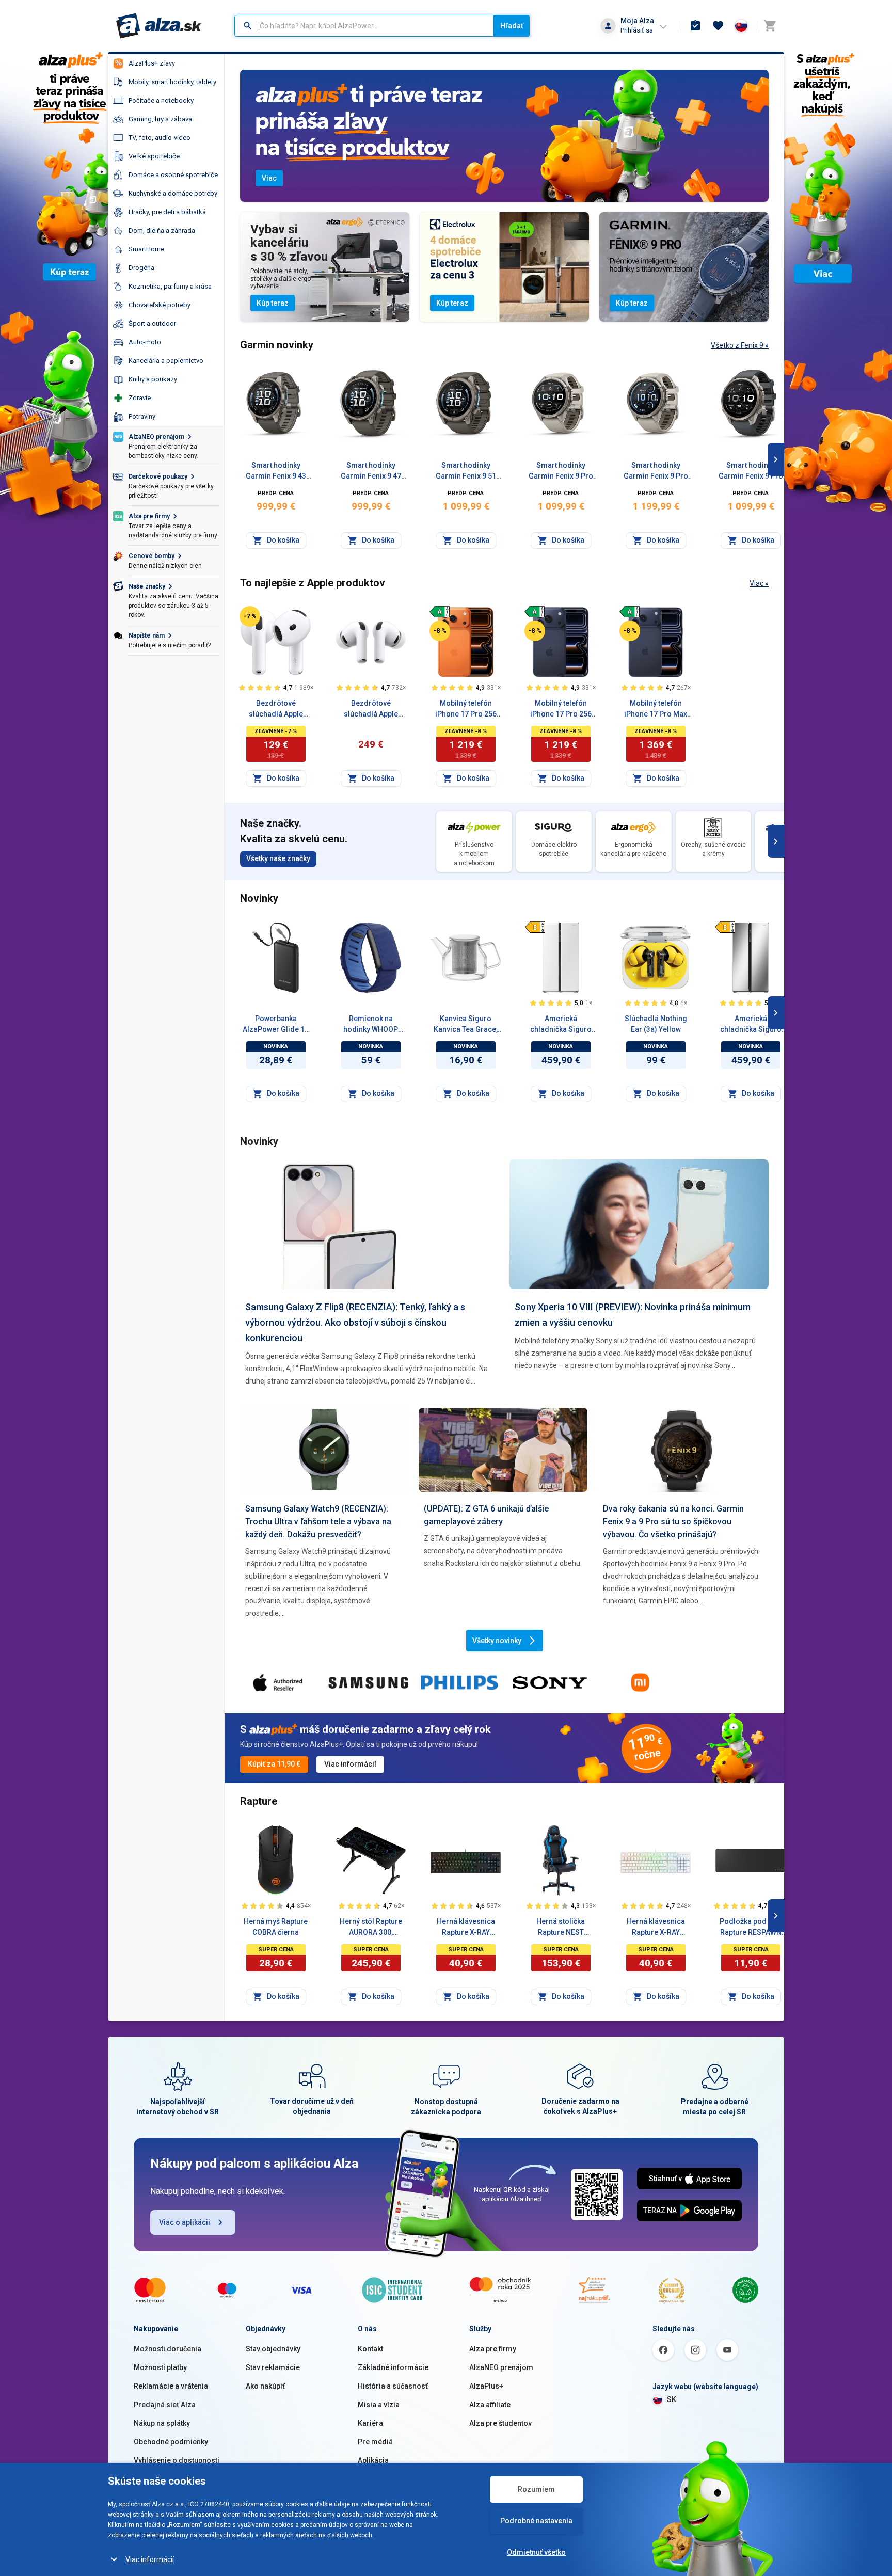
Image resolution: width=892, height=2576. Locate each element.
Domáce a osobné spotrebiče (173, 175)
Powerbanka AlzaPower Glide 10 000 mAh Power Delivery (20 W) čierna (276, 1025)
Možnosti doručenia (168, 2349)
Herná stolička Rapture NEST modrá (561, 1928)
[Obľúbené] (718, 26)
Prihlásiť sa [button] (637, 30)
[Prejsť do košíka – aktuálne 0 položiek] (770, 26)
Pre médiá (375, 2442)
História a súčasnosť (393, 2386)
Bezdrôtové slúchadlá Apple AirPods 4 (276, 709)
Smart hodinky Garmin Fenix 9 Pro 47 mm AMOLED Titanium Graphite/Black (751, 471)
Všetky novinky (497, 1641)
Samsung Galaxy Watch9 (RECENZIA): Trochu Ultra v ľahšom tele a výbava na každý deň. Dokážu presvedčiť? (318, 1522)
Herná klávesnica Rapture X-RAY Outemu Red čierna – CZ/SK (466, 1928)
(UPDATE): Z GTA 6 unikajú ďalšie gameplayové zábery (486, 1515)
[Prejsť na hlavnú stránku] (159, 26)
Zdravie (140, 398)
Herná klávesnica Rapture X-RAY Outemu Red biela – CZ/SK (656, 1928)
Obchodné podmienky (171, 2442)
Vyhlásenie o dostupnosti (177, 2460)
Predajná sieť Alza (165, 2405)
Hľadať (512, 26)
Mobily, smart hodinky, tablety (172, 82)
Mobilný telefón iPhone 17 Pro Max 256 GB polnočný (656, 709)
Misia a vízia (379, 2405)
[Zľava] (250, 616)
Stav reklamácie (273, 2367)
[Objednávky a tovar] (695, 26)
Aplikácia (373, 2460)
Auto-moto (145, 342)
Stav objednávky (273, 2349)
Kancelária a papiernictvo (166, 361)
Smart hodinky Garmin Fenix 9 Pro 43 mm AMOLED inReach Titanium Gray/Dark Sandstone (656, 471)
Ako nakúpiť (265, 2386)
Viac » (759, 583)
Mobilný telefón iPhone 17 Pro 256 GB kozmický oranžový (466, 709)
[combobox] (364, 26)
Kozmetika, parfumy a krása (170, 286)
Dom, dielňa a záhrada (162, 230)
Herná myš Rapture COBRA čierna (276, 1927)
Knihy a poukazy (153, 379)
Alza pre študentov (500, 2423)
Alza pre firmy (493, 2349)
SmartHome (146, 249)
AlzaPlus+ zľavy (152, 63)
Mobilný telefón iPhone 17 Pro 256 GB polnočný (561, 709)
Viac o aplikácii (185, 2222)
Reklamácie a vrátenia (171, 2386)
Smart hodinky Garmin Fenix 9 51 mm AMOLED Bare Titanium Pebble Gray (466, 471)
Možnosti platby (160, 2367)
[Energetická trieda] (440, 612)
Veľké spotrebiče (154, 156)
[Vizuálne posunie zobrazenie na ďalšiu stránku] (776, 459)
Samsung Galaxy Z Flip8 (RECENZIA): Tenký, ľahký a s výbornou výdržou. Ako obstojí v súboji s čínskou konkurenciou (355, 1322)
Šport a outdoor (152, 323)
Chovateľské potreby (160, 305)
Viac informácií (150, 2559)
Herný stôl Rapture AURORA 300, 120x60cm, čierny (371, 1928)
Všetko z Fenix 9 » (740, 345)
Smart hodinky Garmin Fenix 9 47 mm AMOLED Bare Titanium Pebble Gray (371, 471)
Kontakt (370, 2349)
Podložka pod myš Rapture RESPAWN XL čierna (751, 1928)
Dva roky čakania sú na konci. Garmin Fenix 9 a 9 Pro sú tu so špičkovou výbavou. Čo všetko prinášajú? (673, 1522)
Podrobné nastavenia (536, 2521)
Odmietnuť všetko (536, 2552)
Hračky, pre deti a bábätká (167, 212)
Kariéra (370, 2423)
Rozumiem (536, 2489)
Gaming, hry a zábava (160, 119)
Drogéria (141, 268)
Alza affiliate (490, 2405)
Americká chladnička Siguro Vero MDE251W (561, 1025)
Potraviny (142, 416)
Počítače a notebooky (161, 100)
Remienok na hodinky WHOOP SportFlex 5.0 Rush (371, 1025)
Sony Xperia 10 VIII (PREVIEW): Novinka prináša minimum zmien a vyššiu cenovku (633, 1315)
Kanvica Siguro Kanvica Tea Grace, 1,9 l (466, 1025)
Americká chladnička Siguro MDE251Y (751, 1025)
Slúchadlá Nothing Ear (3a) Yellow (656, 1024)
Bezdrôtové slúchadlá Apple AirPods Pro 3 (371, 709)
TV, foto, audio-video (160, 138)
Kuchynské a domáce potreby (173, 193)
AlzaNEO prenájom (501, 2367)
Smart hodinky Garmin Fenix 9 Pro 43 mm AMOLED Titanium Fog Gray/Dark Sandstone (561, 471)
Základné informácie (393, 2367)
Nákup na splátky (162, 2423)
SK (672, 2399)
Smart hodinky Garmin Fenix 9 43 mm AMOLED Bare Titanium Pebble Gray (276, 471)
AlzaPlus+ (486, 2386)
